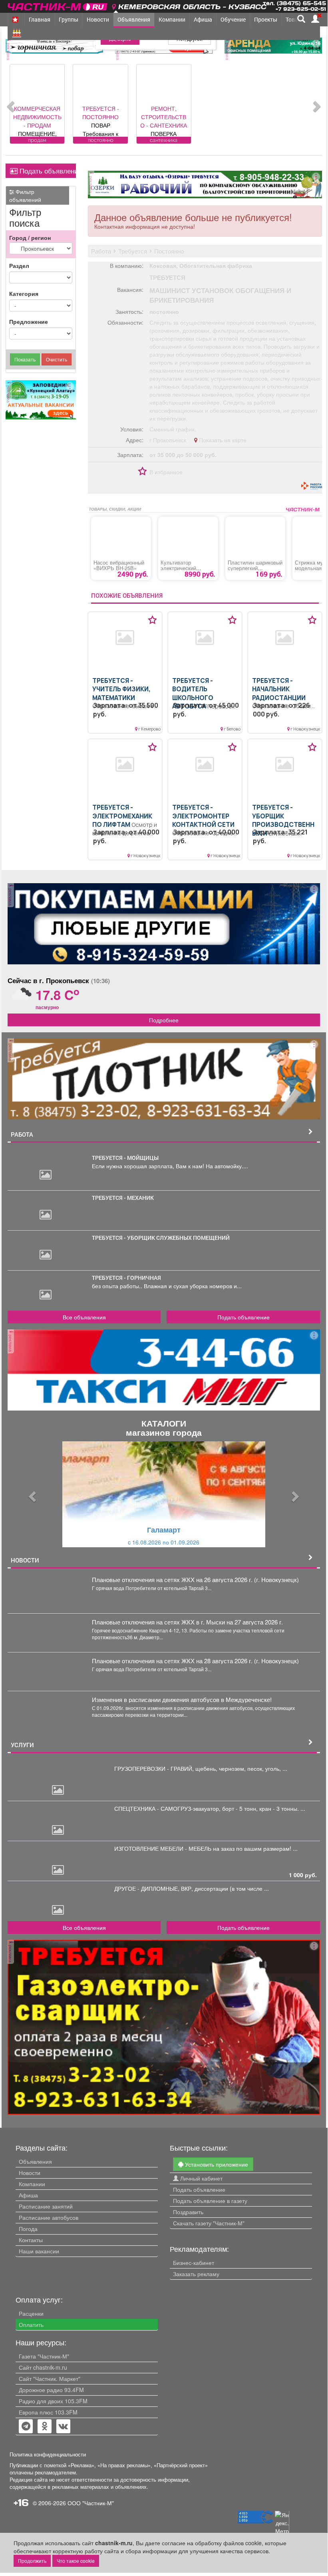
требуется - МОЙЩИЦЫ (125, 1158)
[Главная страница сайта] (58, 5)
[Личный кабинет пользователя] (315, 19)
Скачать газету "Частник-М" (209, 2223)
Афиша (203, 19)
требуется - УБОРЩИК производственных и (283, 820)
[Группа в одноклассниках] (26, 2427)
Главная (40, 19)
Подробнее (164, 1020)
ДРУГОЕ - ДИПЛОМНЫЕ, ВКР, (154, 1888)
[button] (31, 1494)
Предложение (29, 321)
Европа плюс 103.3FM (48, 2412)
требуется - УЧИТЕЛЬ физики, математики (121, 689)
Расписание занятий (46, 2206)
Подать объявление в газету (210, 2201)
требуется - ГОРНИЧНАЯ (126, 1278)
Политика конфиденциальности (48, 2454)
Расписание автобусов (49, 2217)
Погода (28, 2229)
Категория (24, 293)
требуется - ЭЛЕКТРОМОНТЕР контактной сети (203, 816)
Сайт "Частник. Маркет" (50, 2378)
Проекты (266, 19)
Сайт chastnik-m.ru (43, 2367)
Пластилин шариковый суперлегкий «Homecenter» (255, 568)
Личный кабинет (201, 2178)
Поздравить (188, 2212)
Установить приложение (216, 2164)
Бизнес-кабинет (194, 2263)
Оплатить (31, 2325)
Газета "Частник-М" (44, 2356)
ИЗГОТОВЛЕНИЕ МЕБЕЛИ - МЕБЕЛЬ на (168, 1848)
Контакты (31, 2240)
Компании (172, 19)
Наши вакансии (39, 2251)
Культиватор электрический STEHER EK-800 (179, 568)
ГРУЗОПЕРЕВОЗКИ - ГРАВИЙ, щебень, (167, 1768)
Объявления (134, 19)
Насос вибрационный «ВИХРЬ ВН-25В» (119, 565)
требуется (167, 277)
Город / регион (30, 237)
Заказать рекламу (196, 2274)
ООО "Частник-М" (91, 2503)
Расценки (31, 2313)
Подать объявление (47, 171)
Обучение (233, 19)
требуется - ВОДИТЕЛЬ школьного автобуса (193, 694)
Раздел (19, 265)
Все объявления (84, 1317)
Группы (69, 19)
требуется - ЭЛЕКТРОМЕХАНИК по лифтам (122, 816)
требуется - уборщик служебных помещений (161, 1238)
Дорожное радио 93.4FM (51, 2390)
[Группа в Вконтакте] (63, 2427)
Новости (98, 19)
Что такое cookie (76, 2561)
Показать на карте (222, 440)
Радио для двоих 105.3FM (53, 2401)
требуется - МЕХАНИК (123, 1198)
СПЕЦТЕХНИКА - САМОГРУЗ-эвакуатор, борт (175, 1808)
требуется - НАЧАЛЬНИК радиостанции (279, 689)
